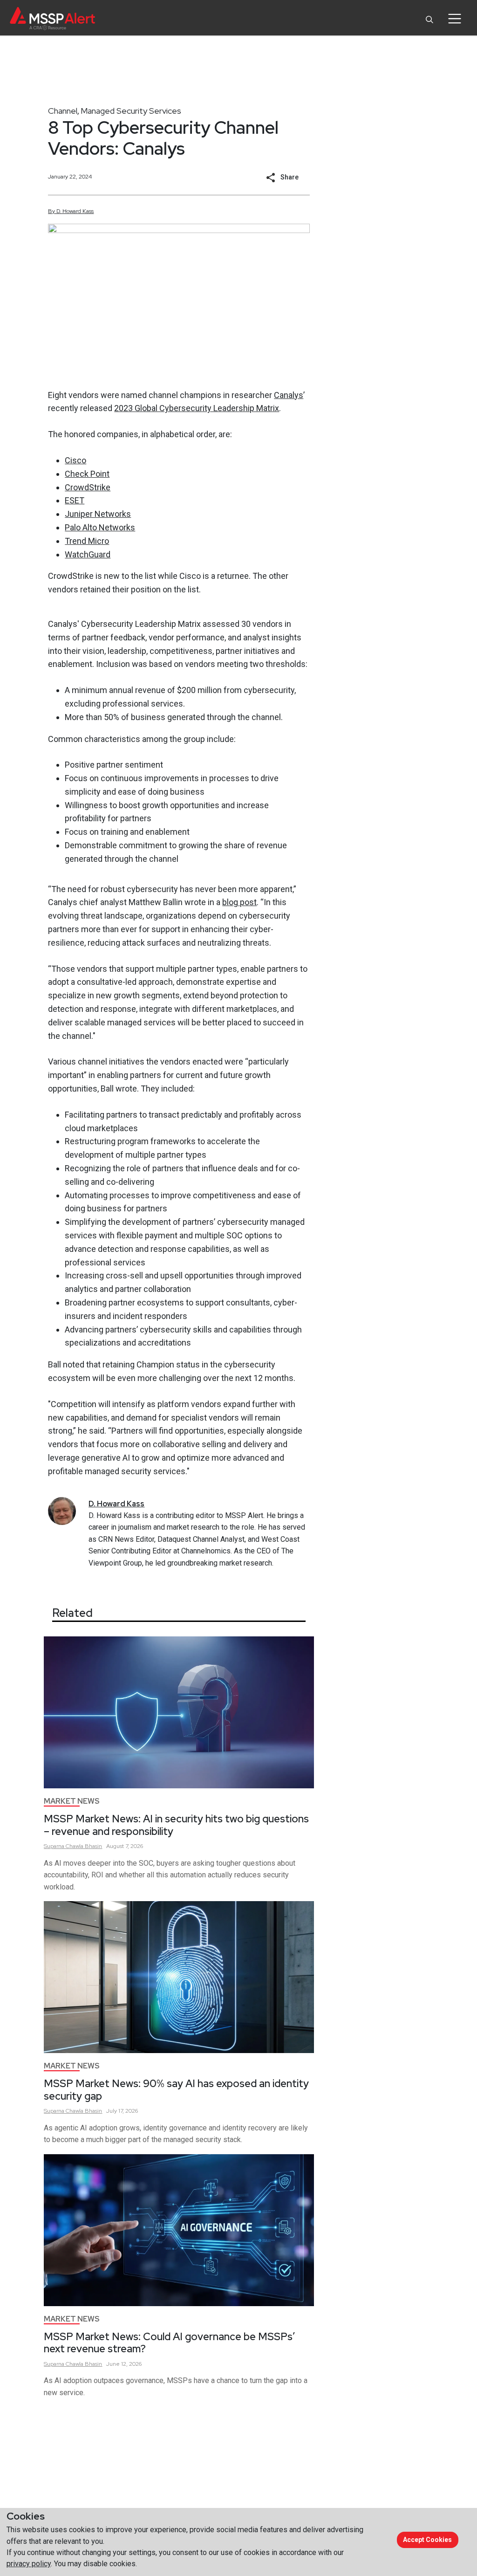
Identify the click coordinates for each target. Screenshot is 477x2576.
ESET (75, 500)
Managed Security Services (131, 111)
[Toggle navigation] (454, 19)
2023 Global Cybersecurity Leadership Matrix (197, 408)
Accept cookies (427, 2540)
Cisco (75, 460)
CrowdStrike (88, 487)
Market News (72, 1801)
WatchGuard (88, 554)
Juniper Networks (98, 514)
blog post (239, 902)
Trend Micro (87, 541)
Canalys (289, 395)
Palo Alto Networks (100, 527)
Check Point (87, 474)
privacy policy (29, 2564)
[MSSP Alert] (52, 18)
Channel (63, 111)
